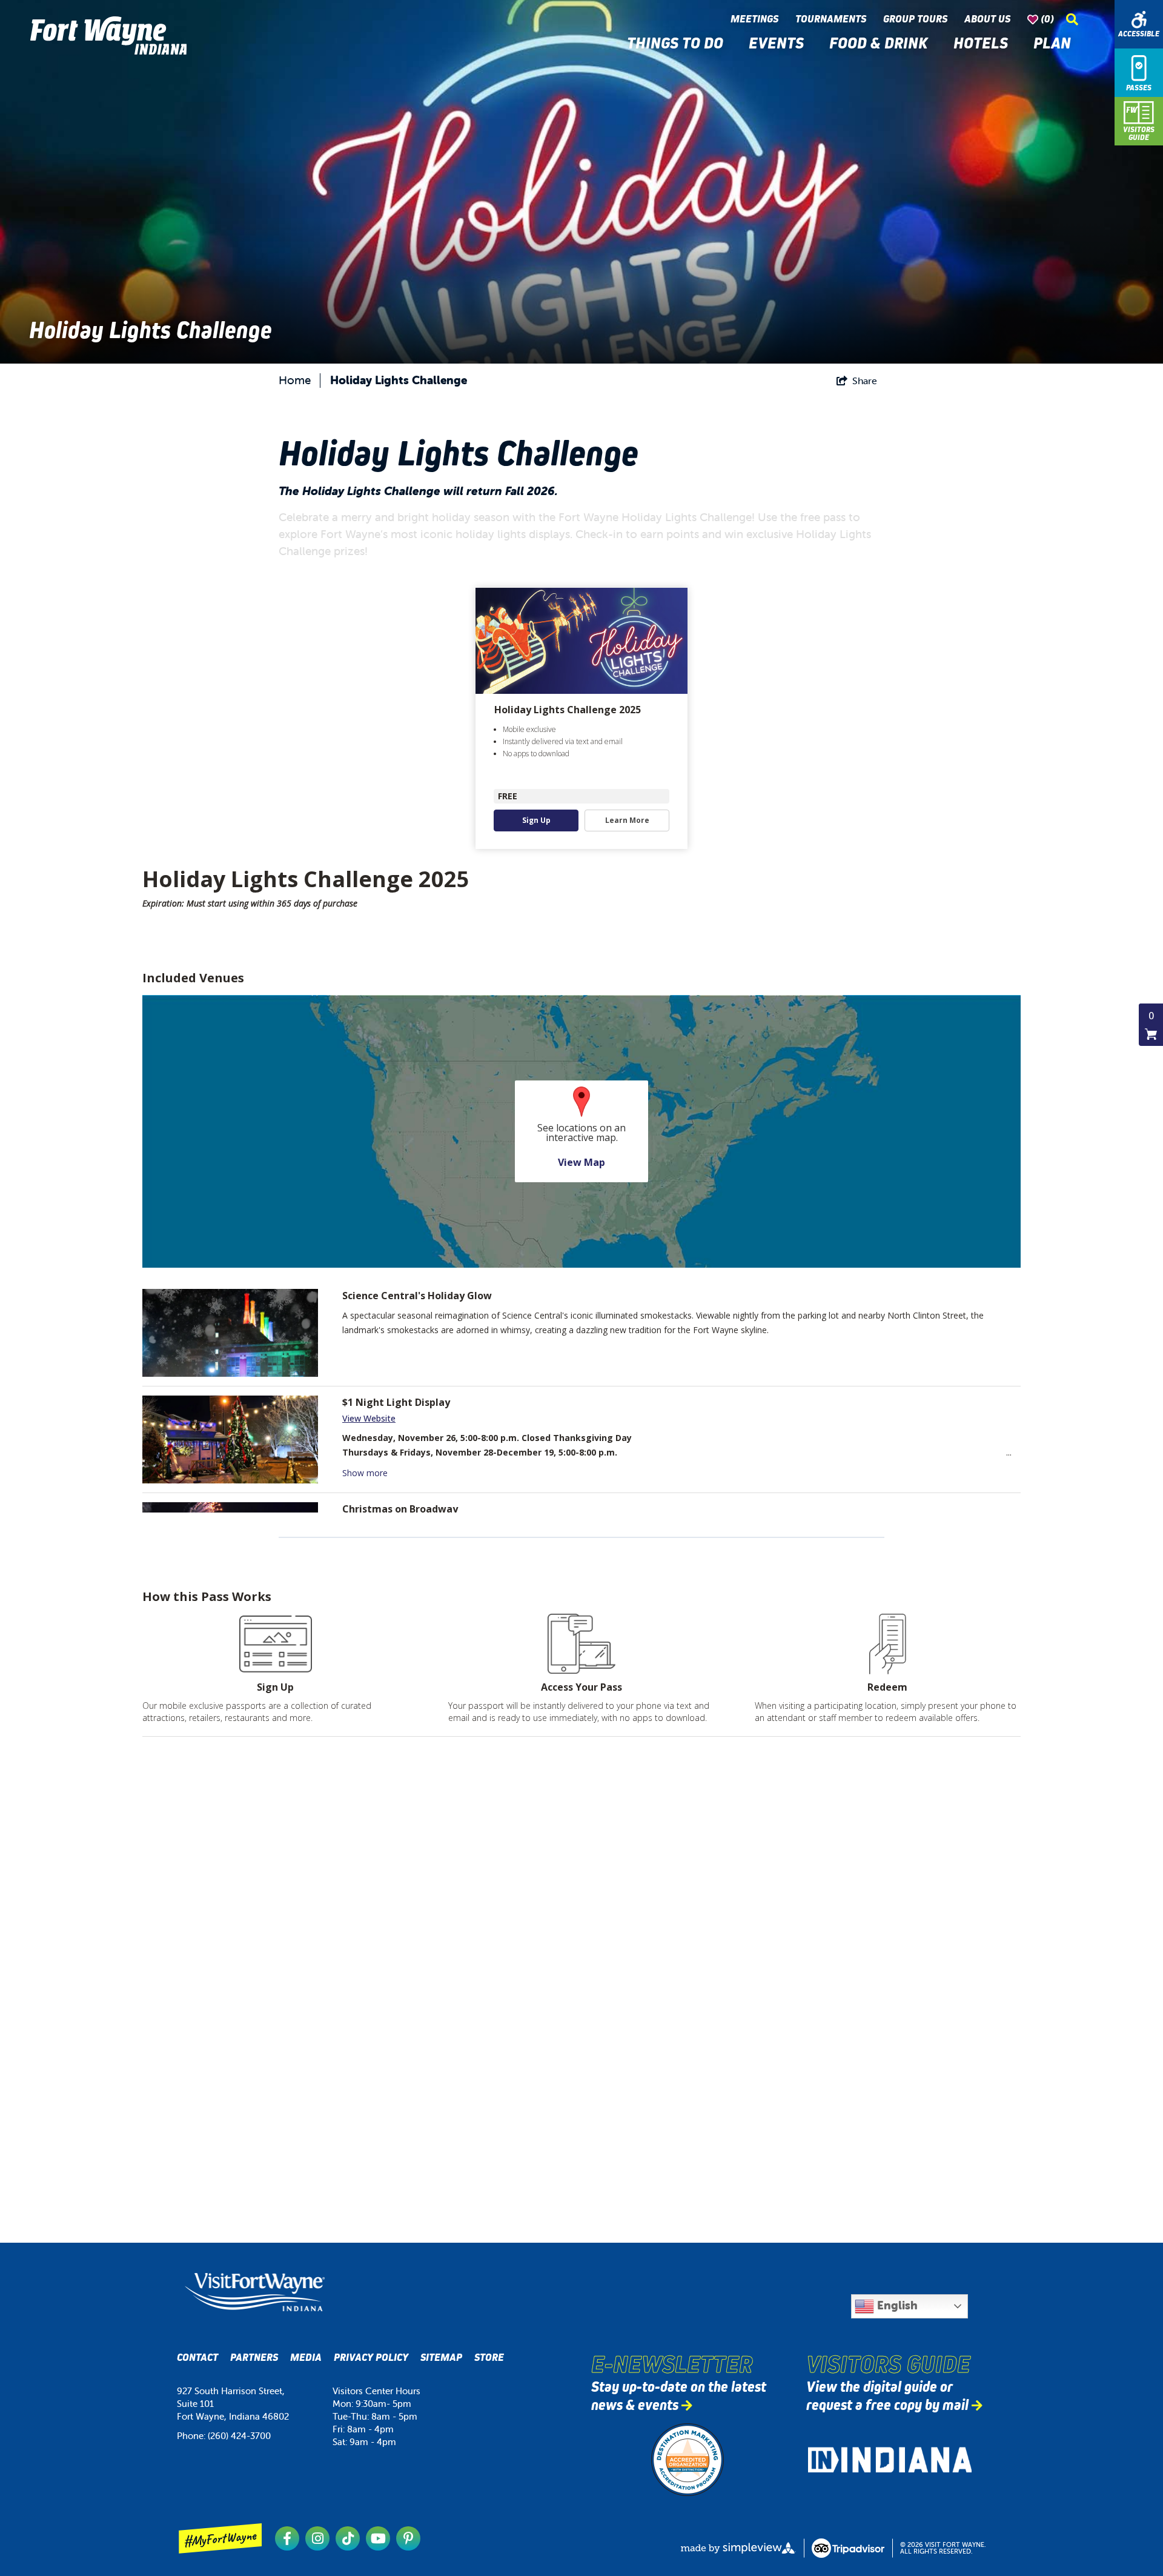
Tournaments (833, 19)
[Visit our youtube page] (378, 2538)
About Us (990, 19)
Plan (1056, 43)
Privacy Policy (371, 2358)
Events (780, 43)
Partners (254, 2358)
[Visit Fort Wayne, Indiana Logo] (255, 2292)
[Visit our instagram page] (317, 2538)
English (896, 2305)
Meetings (757, 19)
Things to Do (679, 43)
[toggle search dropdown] (1072, 19)
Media (306, 2358)
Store (489, 2358)
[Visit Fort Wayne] (108, 35)
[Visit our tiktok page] (348, 2538)
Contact (197, 2358)
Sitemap (441, 2358)
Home (295, 380)
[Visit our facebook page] (287, 2538)
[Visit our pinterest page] (408, 2538)
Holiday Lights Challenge (399, 380)
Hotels (984, 43)
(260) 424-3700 (239, 2436)
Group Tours (918, 19)
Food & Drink (882, 43)
